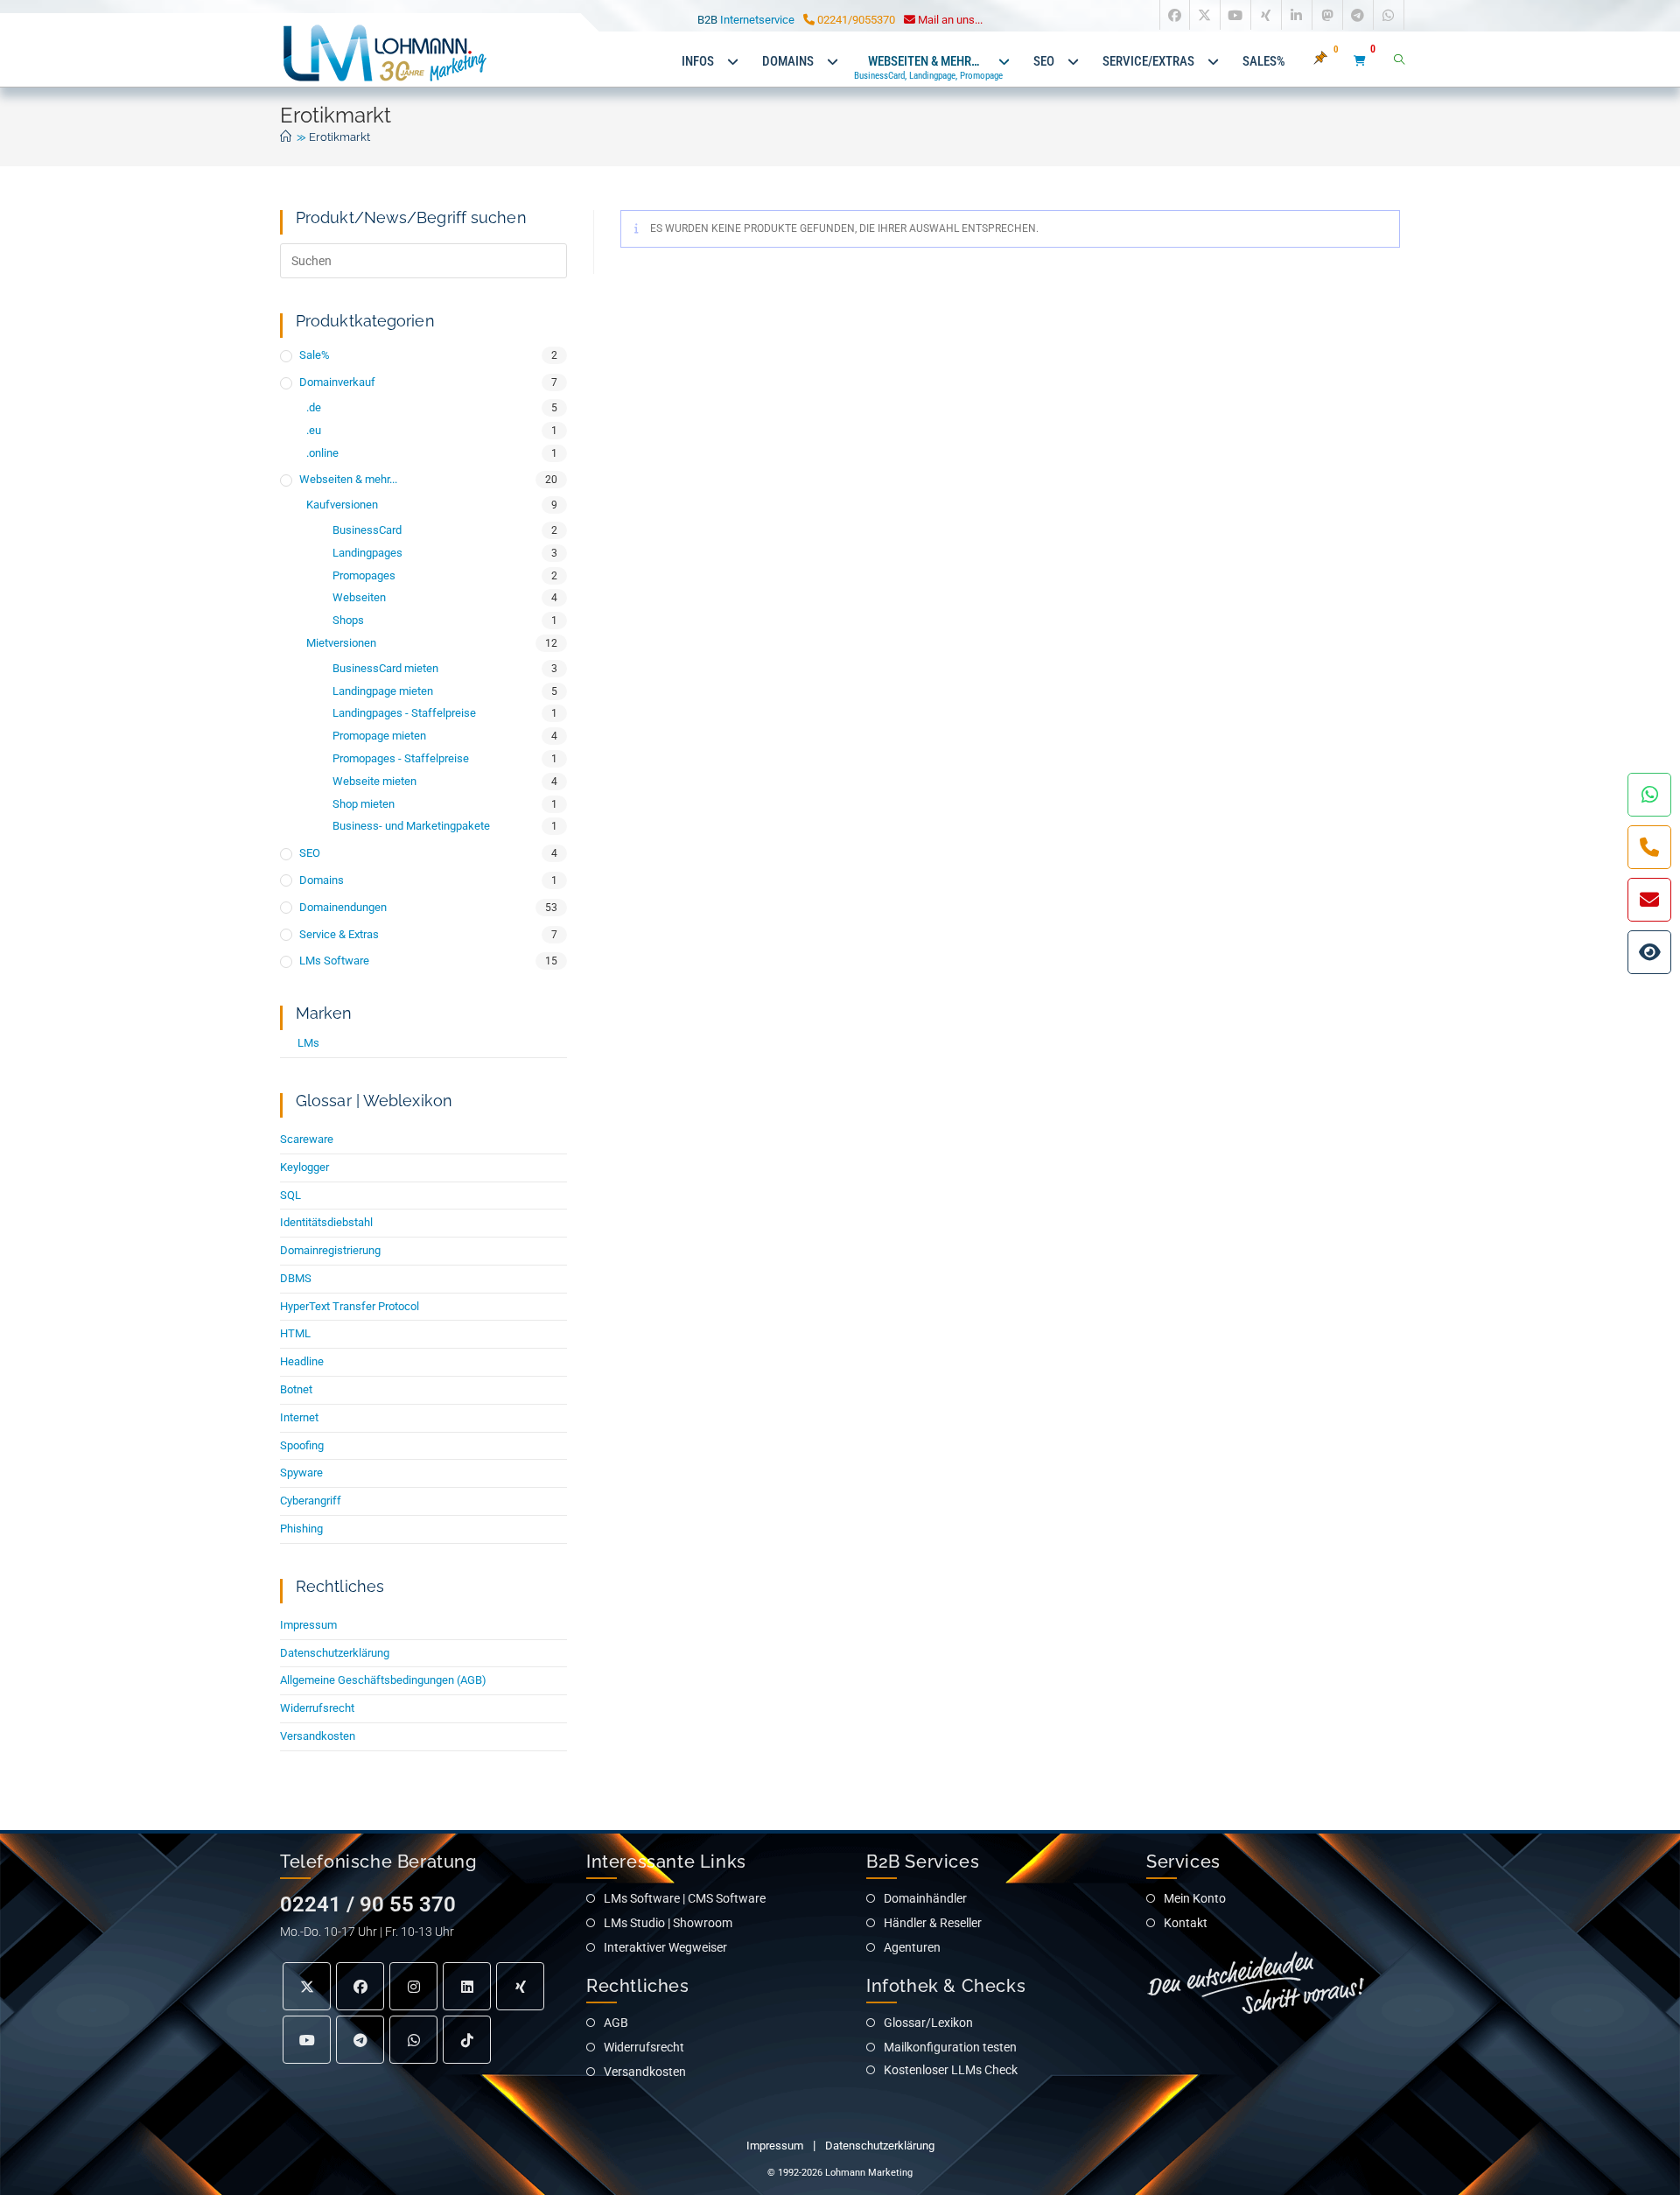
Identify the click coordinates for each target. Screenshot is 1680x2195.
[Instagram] (413, 1986)
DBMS (296, 1278)
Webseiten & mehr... (348, 479)
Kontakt (1186, 1923)
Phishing (301, 1529)
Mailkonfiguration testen (950, 2047)
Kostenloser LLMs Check (951, 2070)
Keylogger (304, 1167)
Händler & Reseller (933, 1923)
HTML (295, 1333)
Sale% (315, 355)
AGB (616, 2023)
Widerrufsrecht (317, 1708)
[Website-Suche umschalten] (1399, 61)
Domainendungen (343, 907)
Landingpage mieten (383, 691)
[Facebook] (360, 1986)
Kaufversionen (342, 505)
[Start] (286, 137)
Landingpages (367, 553)
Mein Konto (1195, 1898)
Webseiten (359, 597)
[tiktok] (467, 2040)
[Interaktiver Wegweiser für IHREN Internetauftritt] (1649, 952)
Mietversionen (341, 643)
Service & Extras (339, 934)
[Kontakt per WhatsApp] (1649, 795)
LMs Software (334, 961)
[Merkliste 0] (1330, 61)
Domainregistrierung (330, 1250)
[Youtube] (307, 2040)
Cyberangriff (311, 1501)
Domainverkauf (337, 382)
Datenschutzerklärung (335, 1653)
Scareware (307, 1139)
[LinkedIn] (467, 1986)
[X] (307, 1986)
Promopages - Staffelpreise (401, 758)
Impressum (308, 1625)
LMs (308, 1043)
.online (322, 453)
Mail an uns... (949, 20)
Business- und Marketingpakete (411, 826)
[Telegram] (360, 2040)
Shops (348, 620)
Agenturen (912, 1947)
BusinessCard (367, 530)
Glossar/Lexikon (928, 2023)
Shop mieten (364, 804)
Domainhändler (925, 1898)
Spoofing (302, 1445)
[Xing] (520, 1986)
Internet (299, 1417)
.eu (314, 430)
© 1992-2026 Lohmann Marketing (840, 2173)
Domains (322, 880)
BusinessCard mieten (385, 668)
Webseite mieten (374, 781)
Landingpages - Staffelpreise (404, 713)
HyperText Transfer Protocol (350, 1306)
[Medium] (413, 2040)
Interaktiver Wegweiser (665, 1947)
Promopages (364, 575)
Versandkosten (318, 1736)
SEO (310, 853)
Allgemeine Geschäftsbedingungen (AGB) (383, 1680)
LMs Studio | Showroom (668, 1923)
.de (314, 407)
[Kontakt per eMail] (1649, 900)
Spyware (301, 1473)
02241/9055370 (855, 20)
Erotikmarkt (339, 137)
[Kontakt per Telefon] (1649, 847)
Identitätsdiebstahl (326, 1222)
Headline (302, 1361)
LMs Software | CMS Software (685, 1898)
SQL (290, 1195)
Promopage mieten (379, 736)
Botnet (296, 1389)
